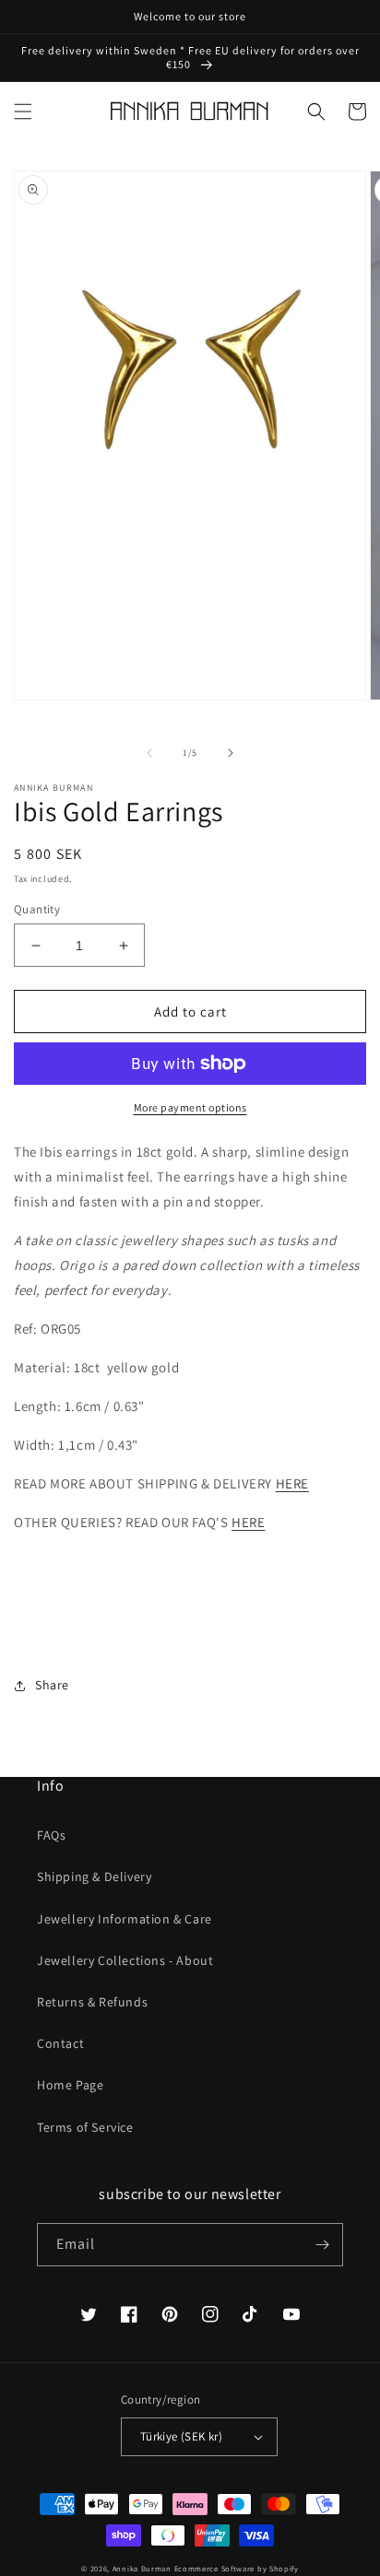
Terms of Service (85, 2127)
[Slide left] (149, 753)
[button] (23, 112)
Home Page (70, 2085)
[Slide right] (231, 753)
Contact (60, 2043)
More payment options (190, 1107)
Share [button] (52, 1685)
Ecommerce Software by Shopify (237, 2568)
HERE (292, 1483)
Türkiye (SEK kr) (181, 2436)
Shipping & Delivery (94, 1876)
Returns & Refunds (92, 2002)
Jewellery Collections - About (125, 1960)
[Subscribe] (322, 2245)
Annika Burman (143, 2568)
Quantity (37, 909)
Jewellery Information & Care (125, 1919)
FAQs (51, 1835)
